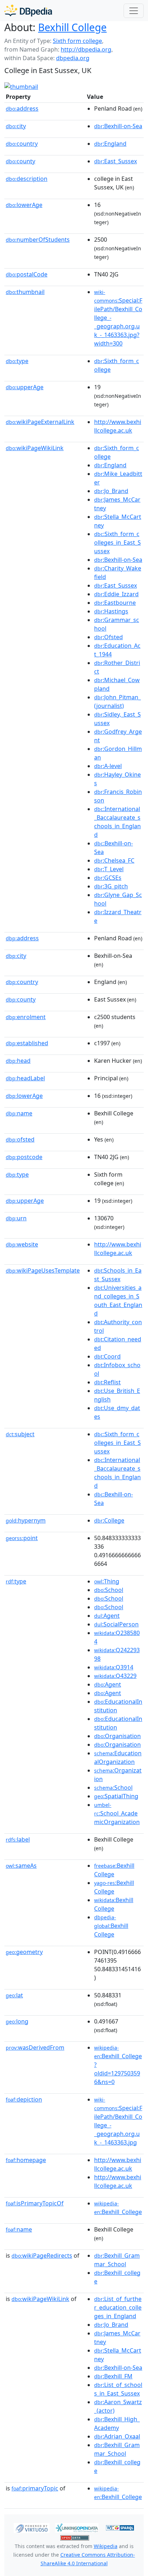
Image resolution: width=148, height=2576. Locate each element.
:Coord (107, 1356)
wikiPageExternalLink (40, 422)
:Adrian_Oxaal (117, 2436)
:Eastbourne (115, 603)
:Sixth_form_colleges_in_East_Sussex (117, 542)
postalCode (27, 274)
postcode (24, 1157)
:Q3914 (114, 1667)
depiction (24, 2099)
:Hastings (111, 611)
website (22, 1244)
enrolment (26, 1017)
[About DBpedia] (28, 11)
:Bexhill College (111, 1926)
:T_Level (109, 869)
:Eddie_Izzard (116, 594)
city (16, 126)
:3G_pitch (111, 886)
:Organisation (117, 1736)
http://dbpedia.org (86, 49)
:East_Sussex (115, 161)
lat (14, 1995)
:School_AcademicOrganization (117, 1814)
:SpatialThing (116, 1796)
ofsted (20, 1139)
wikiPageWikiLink (35, 448)
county (20, 161)
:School (109, 1590)
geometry (24, 1952)
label (18, 1839)
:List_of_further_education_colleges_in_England (118, 2307)
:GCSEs (108, 878)
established (27, 1043)
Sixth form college (77, 41)
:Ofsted (108, 637)
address (22, 108)
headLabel (25, 1078)
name (19, 1113)
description (27, 179)
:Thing (107, 1581)
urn (16, 1218)
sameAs (21, 1866)
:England (110, 144)
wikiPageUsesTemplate (43, 1270)
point (22, 1538)
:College (109, 1520)
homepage (26, 2160)
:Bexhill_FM (113, 2376)
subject (20, 1434)
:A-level (108, 766)
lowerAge (24, 205)
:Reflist (107, 1382)
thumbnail (25, 292)
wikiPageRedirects (42, 2256)
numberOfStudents (38, 240)
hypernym (26, 1520)
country (22, 144)
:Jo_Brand (111, 491)
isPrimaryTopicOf (35, 2203)
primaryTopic (35, 2488)
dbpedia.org (73, 58)
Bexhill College (72, 27)
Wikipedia (106, 2546)
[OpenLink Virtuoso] (32, 2527)
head (18, 1061)
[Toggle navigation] (134, 11)
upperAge (25, 387)
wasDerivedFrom (35, 2047)
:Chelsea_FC (114, 860)
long (17, 2021)
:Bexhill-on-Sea (118, 126)
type (17, 361)
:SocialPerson (116, 1624)
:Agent (107, 1616)
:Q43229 (115, 1676)
